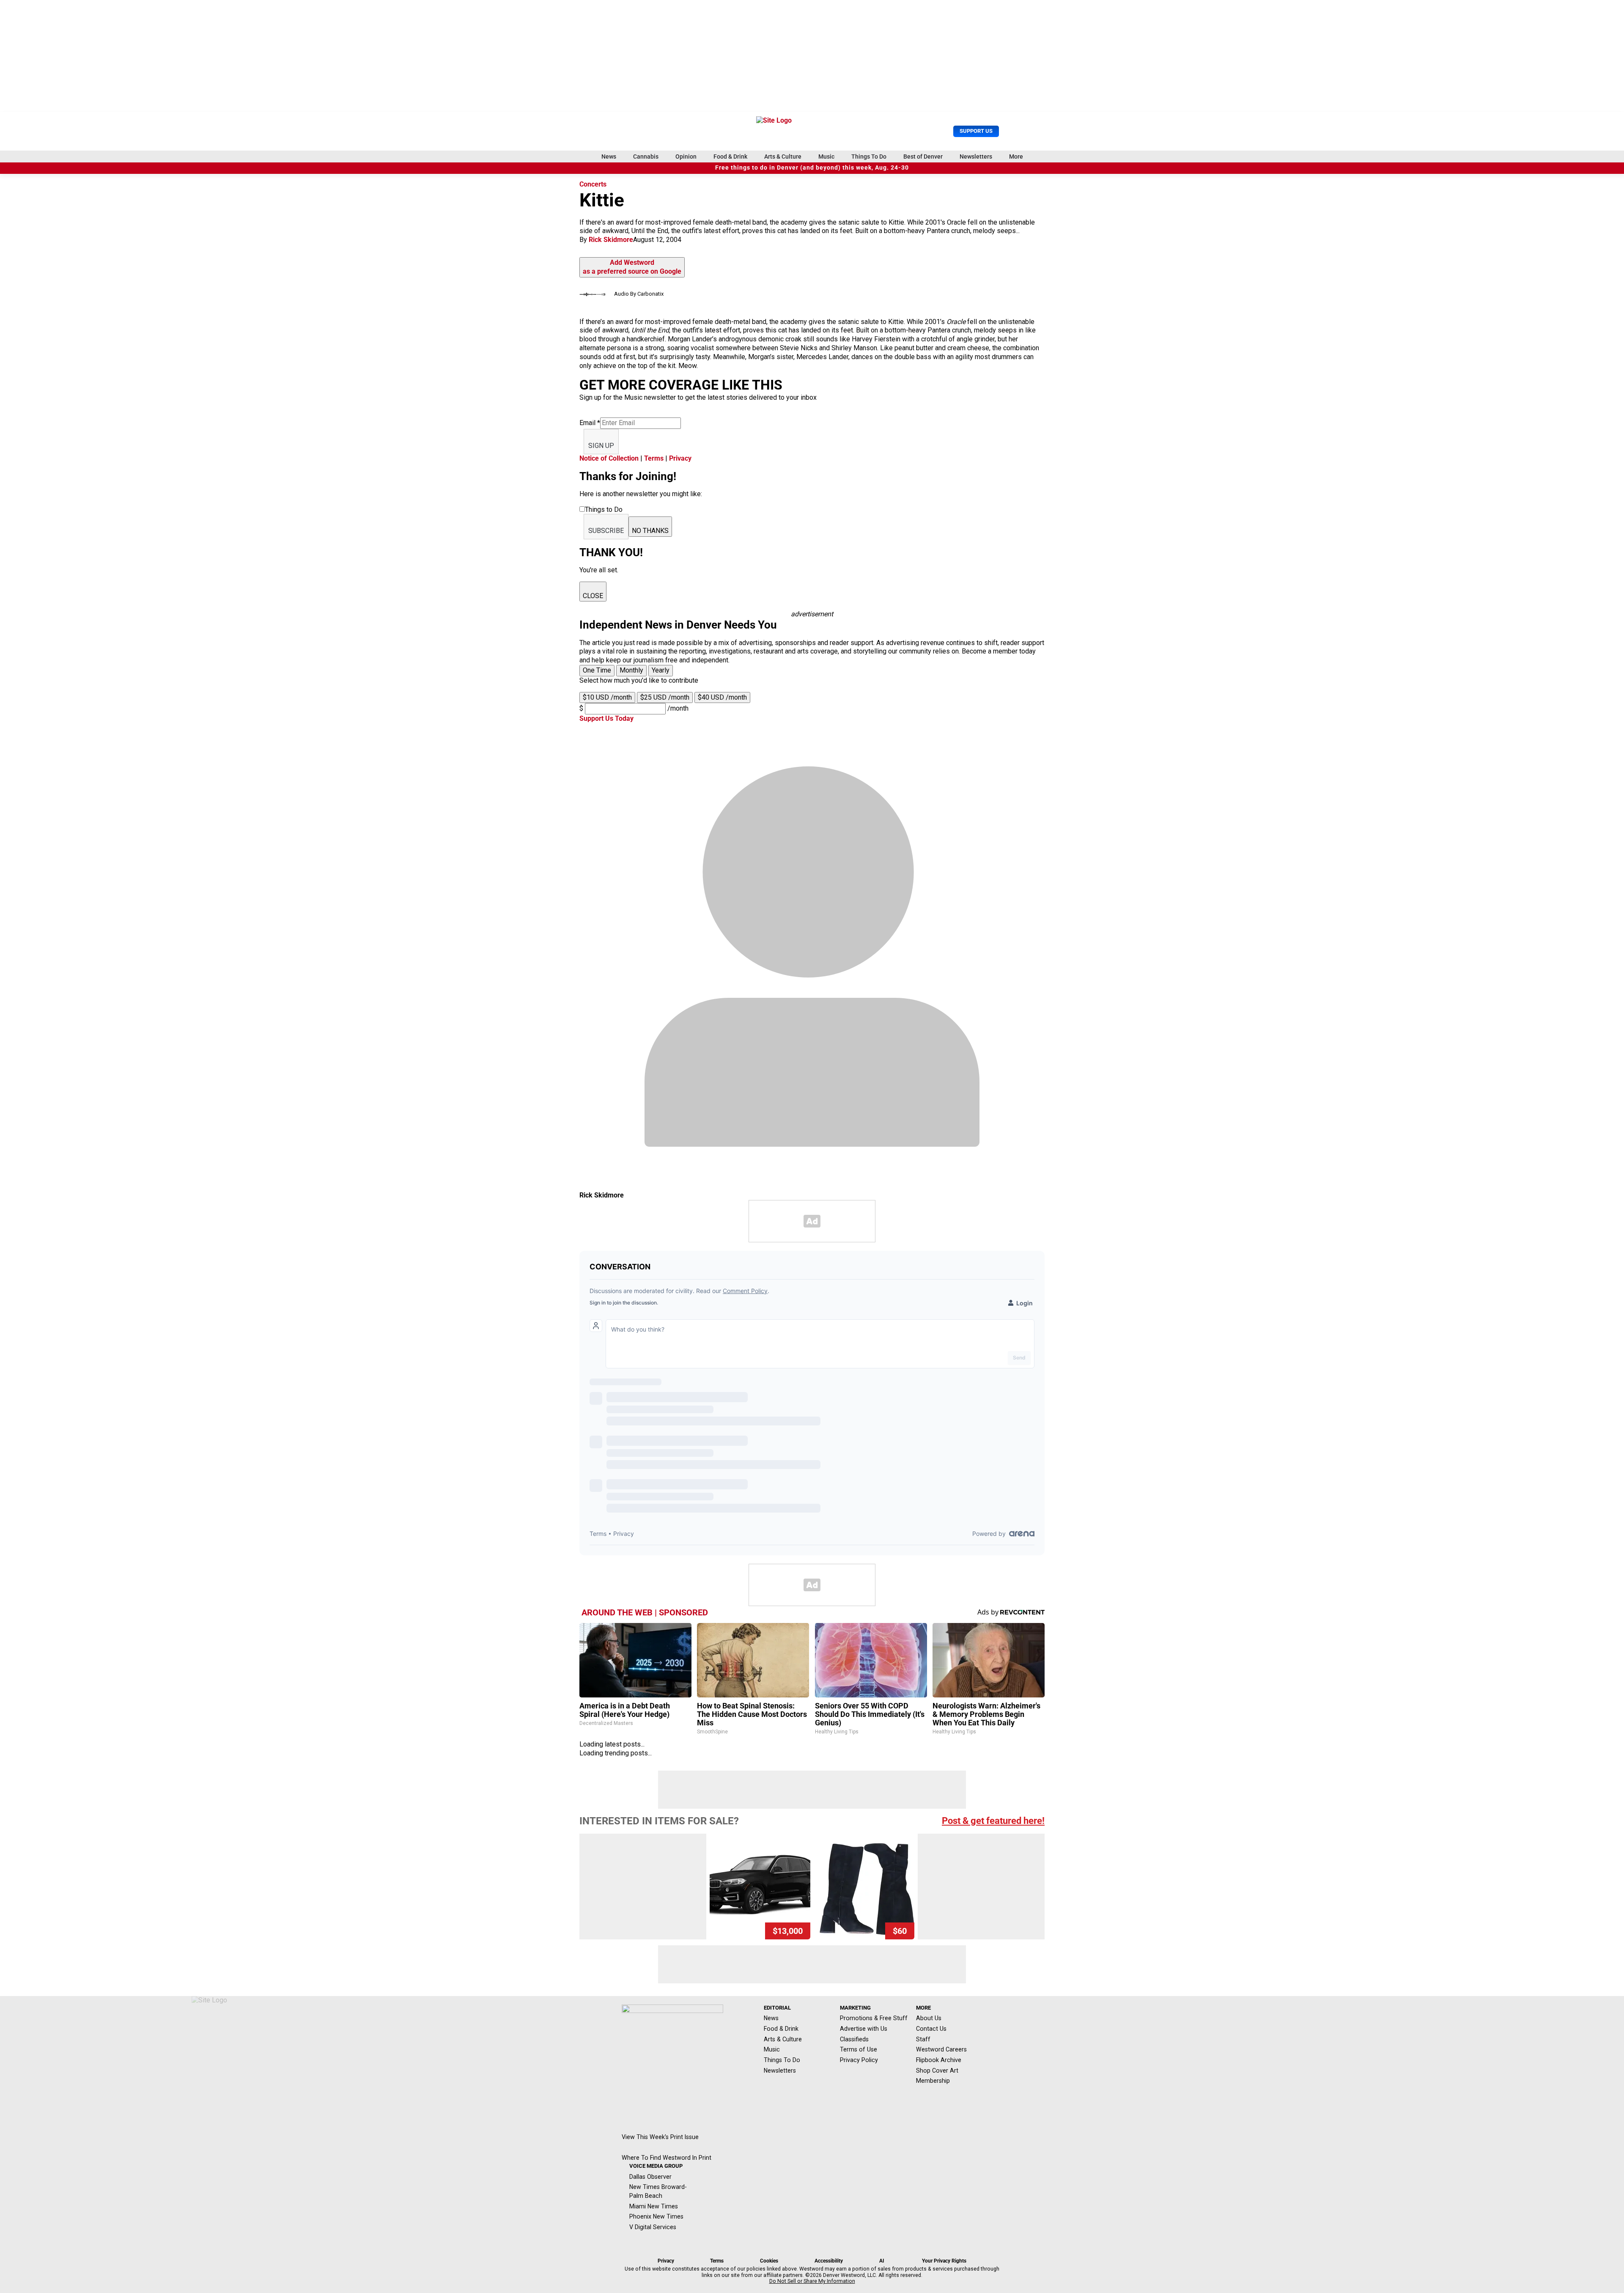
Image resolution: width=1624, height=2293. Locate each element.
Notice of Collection (609, 458)
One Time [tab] (597, 670)
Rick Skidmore (611, 240)
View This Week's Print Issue (660, 2137)
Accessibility (829, 2261)
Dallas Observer (650, 2177)
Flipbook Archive (939, 2060)
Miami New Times (654, 2206)
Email (590, 423)
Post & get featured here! (993, 1821)
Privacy (680, 458)
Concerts (593, 184)
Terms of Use (859, 2049)
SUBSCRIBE (606, 531)
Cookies (769, 2261)
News (609, 157)
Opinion (686, 157)
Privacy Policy (859, 2060)
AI (882, 2261)
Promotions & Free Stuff (874, 2018)
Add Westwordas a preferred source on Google (632, 267)
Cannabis (646, 157)
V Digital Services (653, 2227)
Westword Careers (941, 2049)
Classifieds (854, 2039)
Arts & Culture (783, 157)
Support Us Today (606, 718)
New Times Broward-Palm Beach (658, 2191)
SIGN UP (601, 446)
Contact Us (931, 2029)
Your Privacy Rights (944, 2261)
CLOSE (593, 596)
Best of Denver (923, 157)
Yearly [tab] (661, 670)
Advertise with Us (864, 2029)
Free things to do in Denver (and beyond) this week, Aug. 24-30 (812, 168)
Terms (654, 458)
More (1016, 157)
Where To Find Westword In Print (667, 2158)
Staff (923, 2039)
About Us (929, 2018)
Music (826, 157)
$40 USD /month (722, 697)
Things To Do (869, 157)
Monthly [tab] (631, 670)
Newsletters (976, 157)
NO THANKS (650, 531)
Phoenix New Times (656, 2216)
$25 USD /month (665, 697)
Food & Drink (730, 157)
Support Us (976, 131)
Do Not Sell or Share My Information (812, 2281)
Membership (933, 2081)
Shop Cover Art (937, 2071)
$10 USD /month (607, 697)
